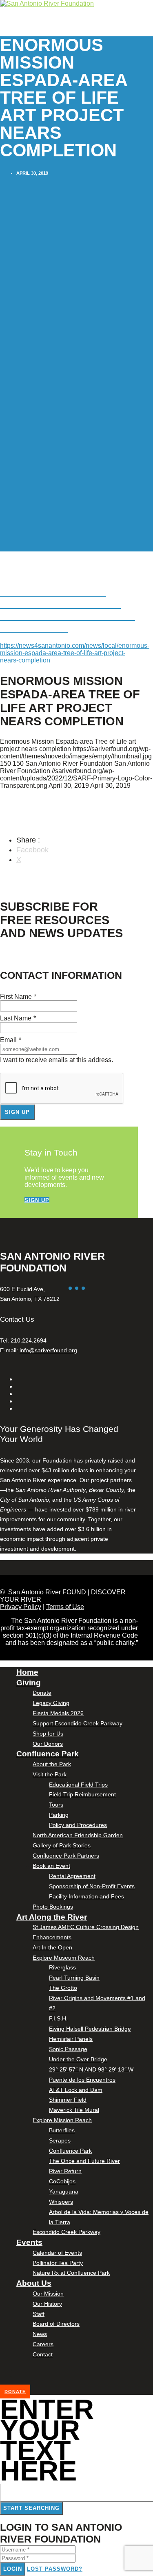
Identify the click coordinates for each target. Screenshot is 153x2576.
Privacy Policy (21, 1607)
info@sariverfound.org (48, 1350)
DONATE (15, 2392)
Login (13, 2569)
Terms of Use (65, 1607)
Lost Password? (55, 2569)
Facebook (32, 850)
